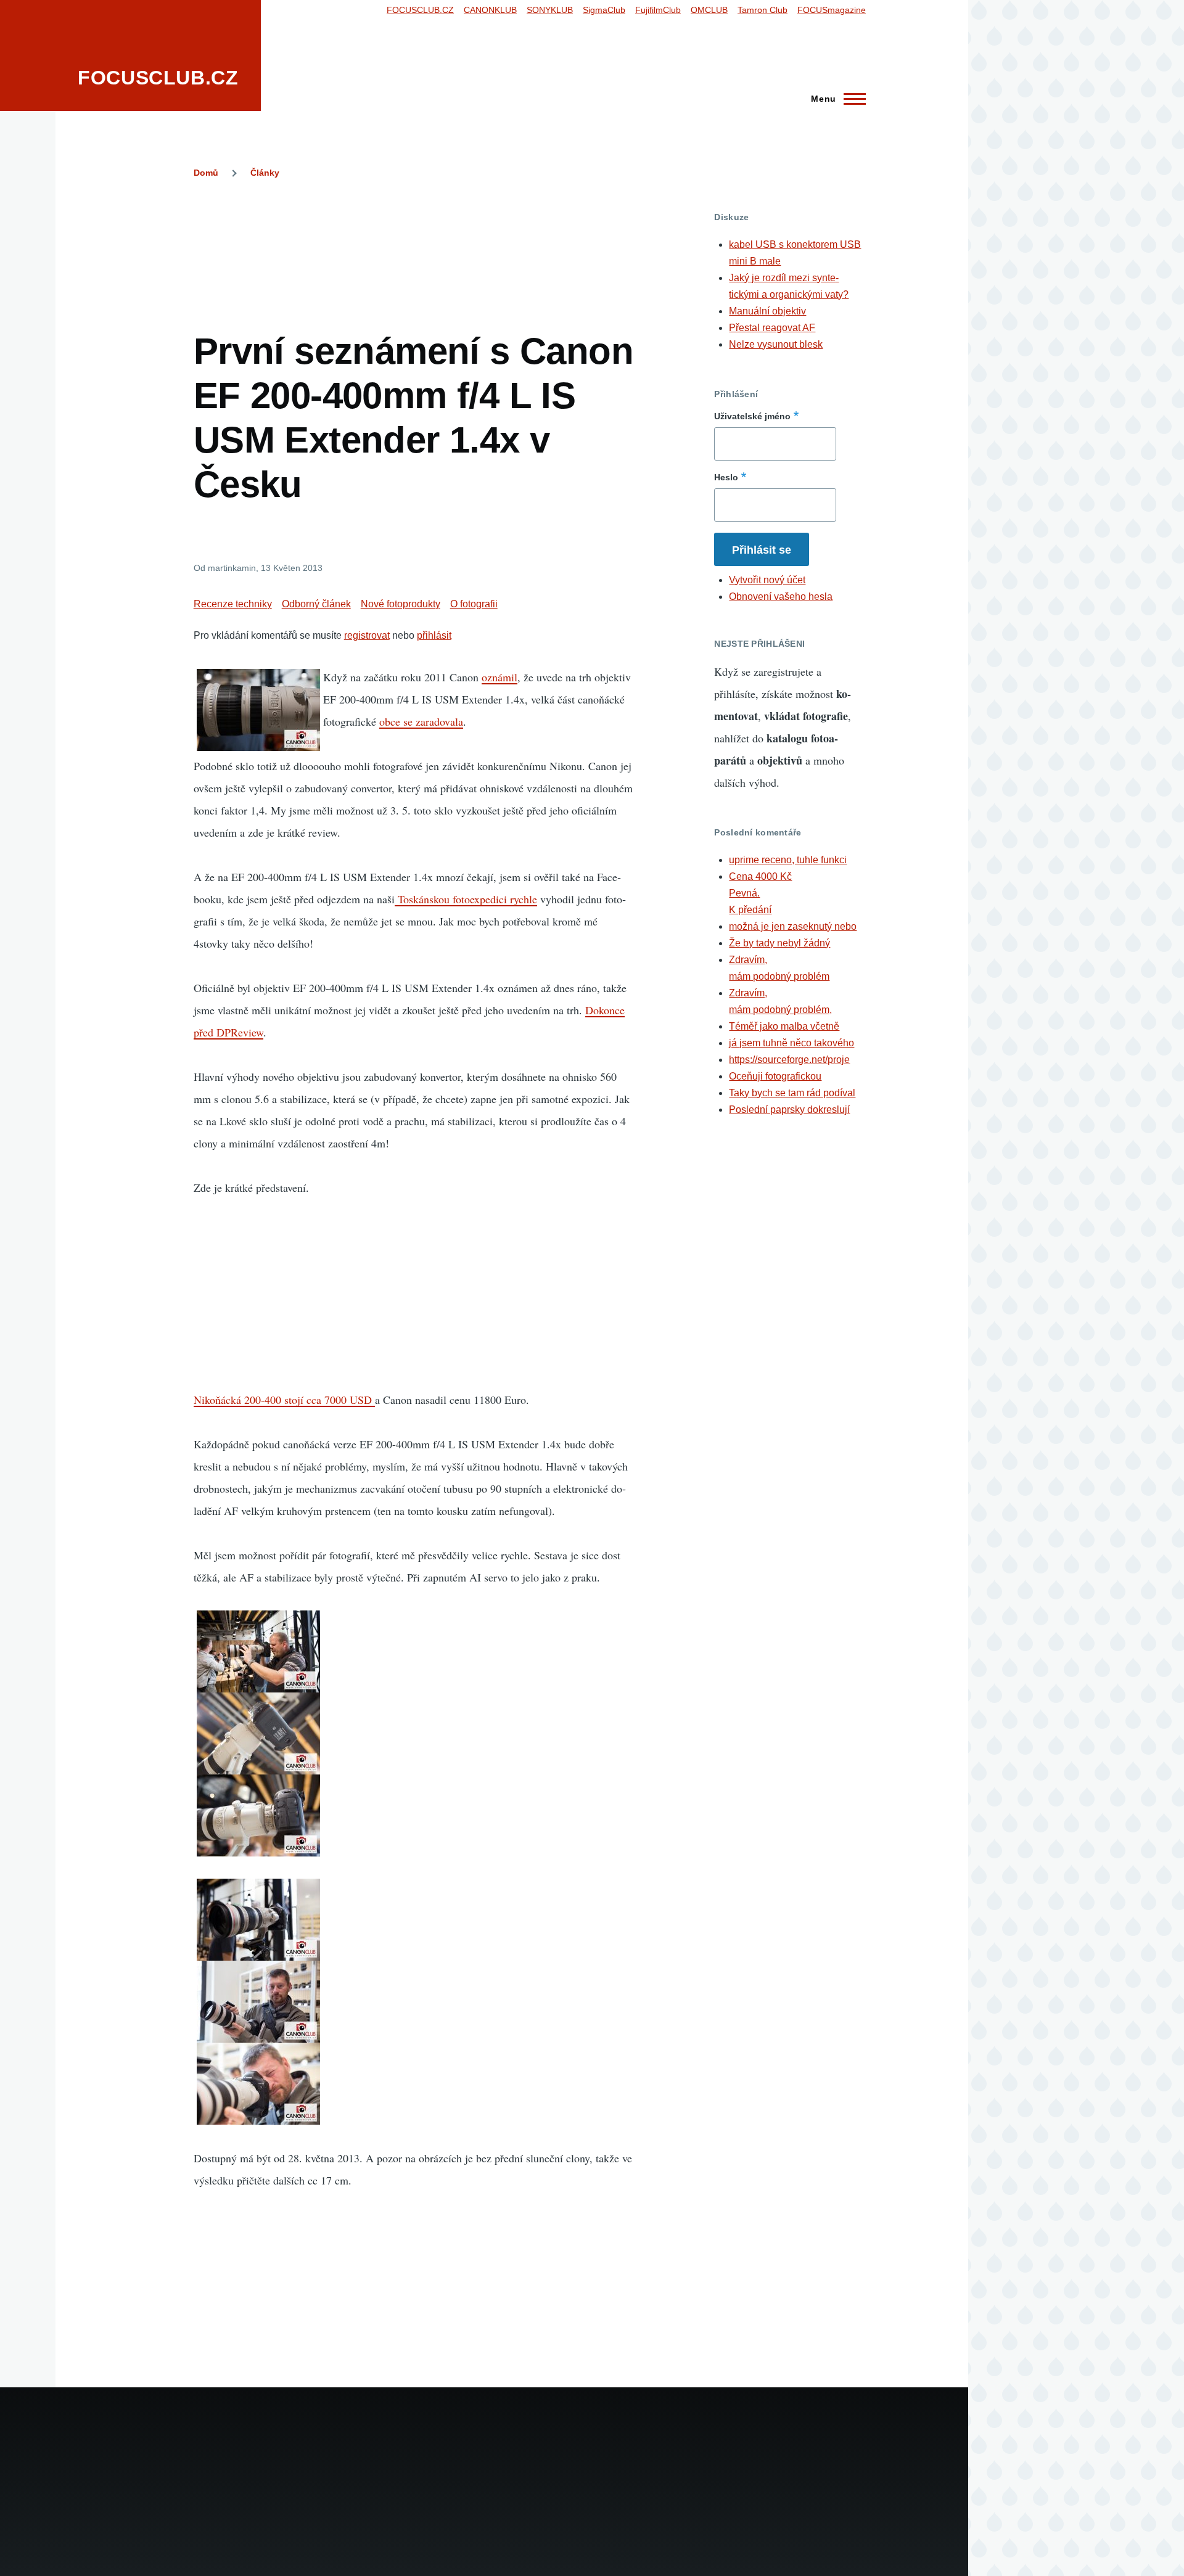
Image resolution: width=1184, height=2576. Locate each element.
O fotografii (474, 604)
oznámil (499, 677)
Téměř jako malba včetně (784, 1026)
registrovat (367, 635)
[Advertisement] (418, 239)
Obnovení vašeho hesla (781, 597)
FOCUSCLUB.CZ (158, 78)
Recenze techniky (233, 604)
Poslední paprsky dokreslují (789, 1110)
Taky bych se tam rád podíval (792, 1093)
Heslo (726, 477)
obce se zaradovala (421, 721)
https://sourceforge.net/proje (789, 1060)
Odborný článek (316, 604)
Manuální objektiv (767, 311)
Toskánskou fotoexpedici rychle (466, 899)
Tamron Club (763, 10)
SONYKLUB (550, 10)
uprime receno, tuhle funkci (788, 860)
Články (265, 173)
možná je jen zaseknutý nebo (793, 926)
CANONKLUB (490, 10)
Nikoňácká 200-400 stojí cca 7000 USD (284, 1400)
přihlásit (434, 635)
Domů (206, 173)
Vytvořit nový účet (767, 580)
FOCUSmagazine (832, 10)
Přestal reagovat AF (772, 328)
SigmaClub (604, 10)
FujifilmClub (658, 10)
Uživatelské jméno (752, 416)
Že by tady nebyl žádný (779, 943)
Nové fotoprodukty (401, 604)
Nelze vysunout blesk (776, 344)
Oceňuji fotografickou (775, 1076)
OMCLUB (709, 10)
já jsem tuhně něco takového (791, 1043)
